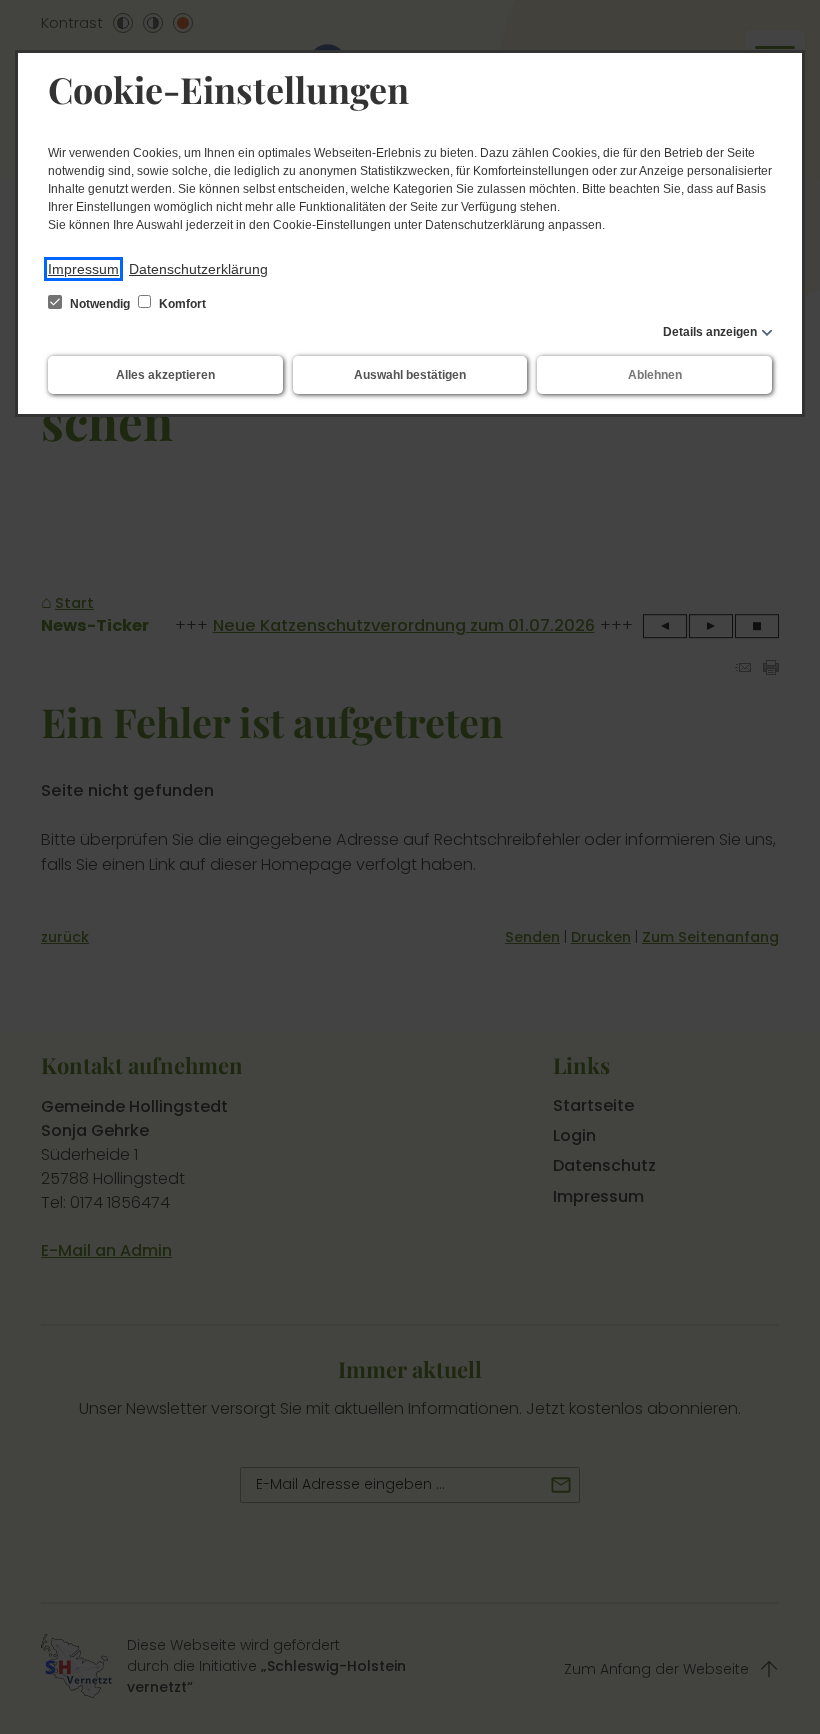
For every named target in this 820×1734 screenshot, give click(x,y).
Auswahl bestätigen (410, 375)
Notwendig (100, 304)
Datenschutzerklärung (198, 269)
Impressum (83, 269)
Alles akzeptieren (165, 375)
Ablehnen (655, 375)
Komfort (181, 304)
